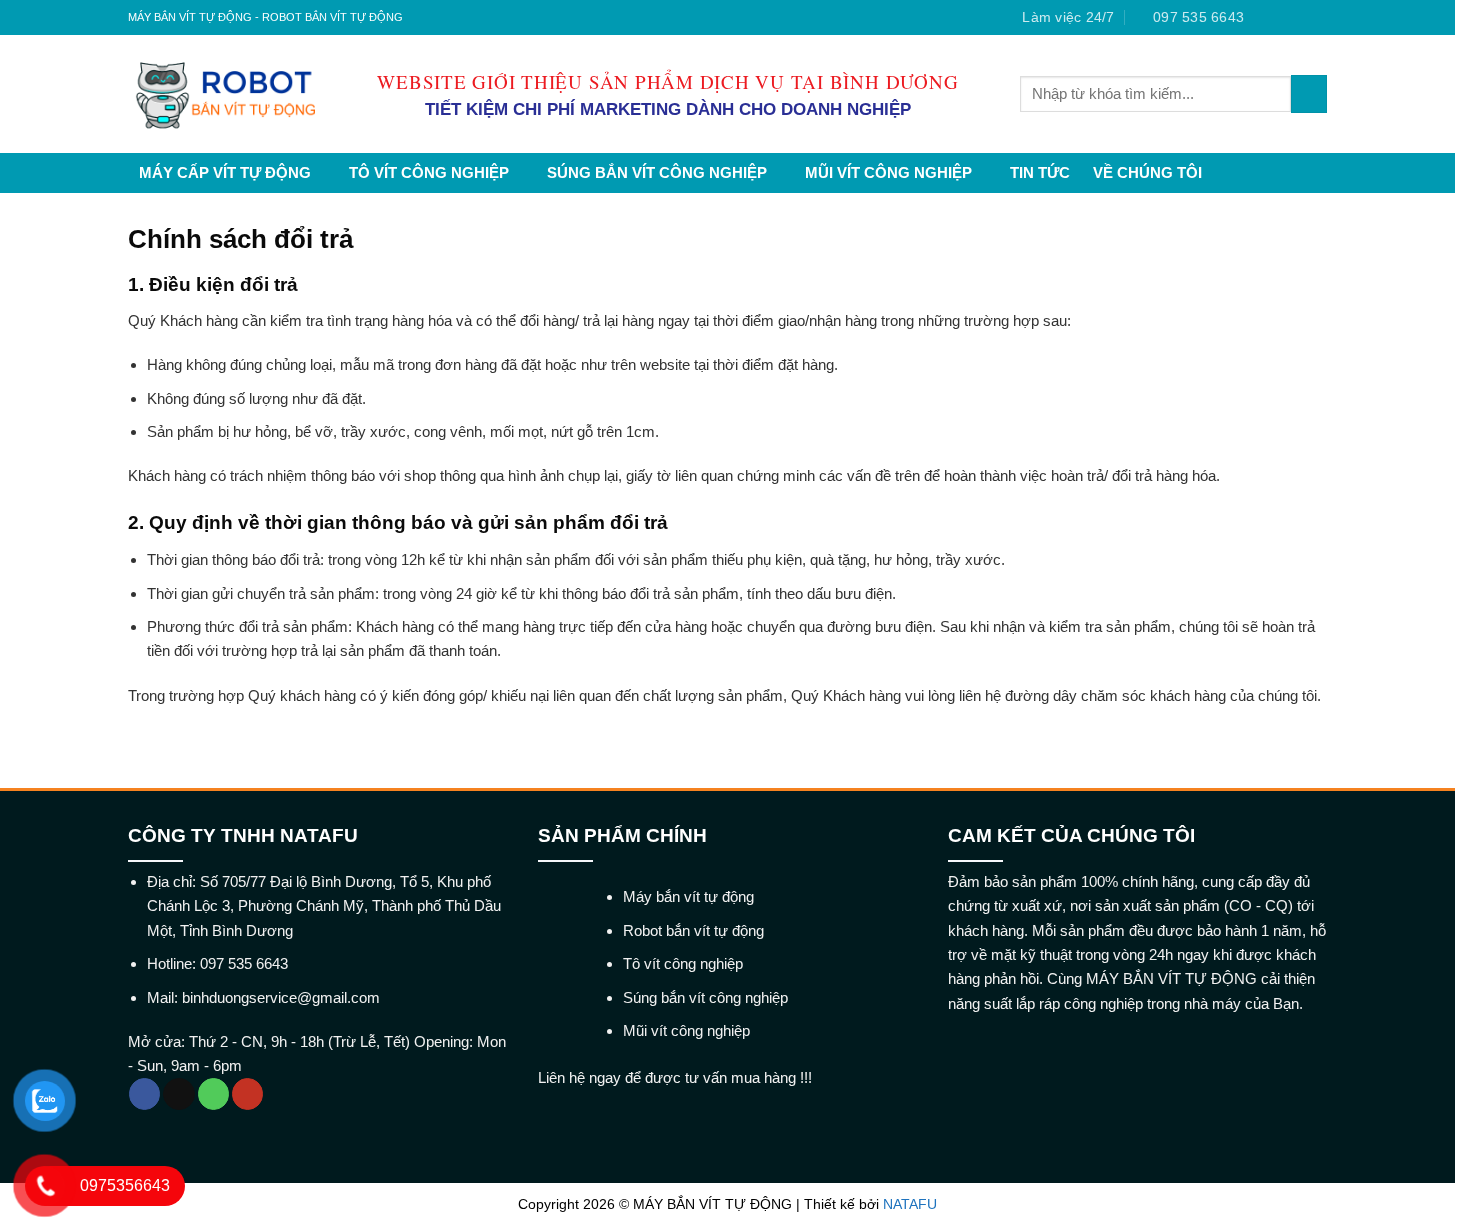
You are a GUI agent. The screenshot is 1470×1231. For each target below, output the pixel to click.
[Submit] (1309, 93)
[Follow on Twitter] (1300, 18)
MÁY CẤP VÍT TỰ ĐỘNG (225, 172)
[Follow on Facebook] (1263, 18)
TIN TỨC (1040, 172)
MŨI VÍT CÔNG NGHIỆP (888, 172)
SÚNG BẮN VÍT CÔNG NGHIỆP (657, 172)
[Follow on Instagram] (1281, 18)
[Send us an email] (1318, 18)
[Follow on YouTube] (247, 1094)
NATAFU (910, 1204)
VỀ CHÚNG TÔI (1147, 172)
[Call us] (213, 1094)
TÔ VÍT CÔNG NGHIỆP (429, 172)
